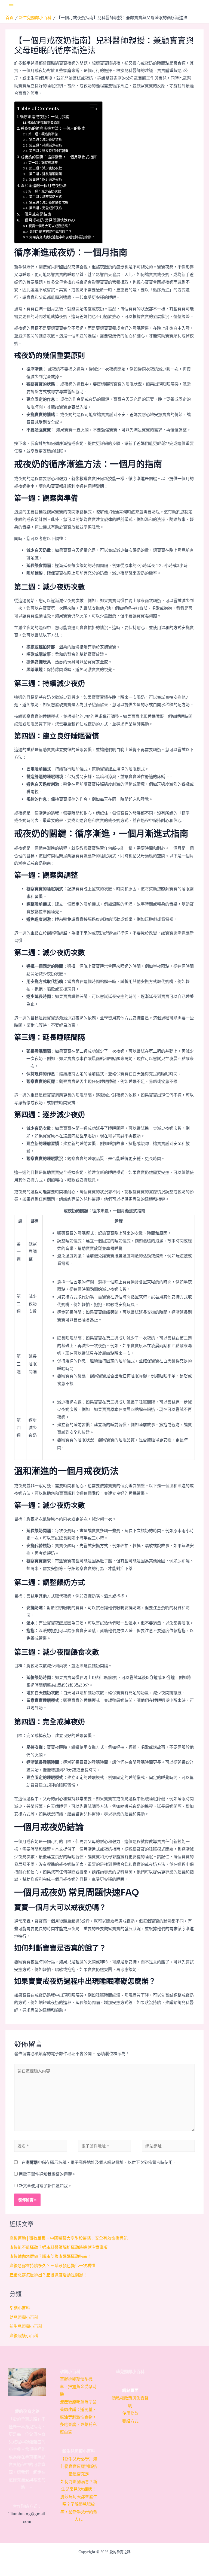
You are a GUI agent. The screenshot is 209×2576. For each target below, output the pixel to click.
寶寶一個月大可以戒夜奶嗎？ (50, 226)
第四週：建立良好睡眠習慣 (49, 151)
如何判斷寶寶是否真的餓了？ (50, 232)
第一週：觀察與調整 (43, 163)
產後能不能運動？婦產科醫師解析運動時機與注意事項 (59, 2247)
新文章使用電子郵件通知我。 (45, 2186)
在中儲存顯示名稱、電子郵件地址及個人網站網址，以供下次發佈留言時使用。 (99, 2162)
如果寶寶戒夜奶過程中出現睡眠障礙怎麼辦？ (62, 237)
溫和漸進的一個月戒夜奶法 (44, 186)
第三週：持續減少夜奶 (45, 145)
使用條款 (130, 2413)
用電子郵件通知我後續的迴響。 (47, 2174)
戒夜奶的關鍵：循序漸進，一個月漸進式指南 (59, 157)
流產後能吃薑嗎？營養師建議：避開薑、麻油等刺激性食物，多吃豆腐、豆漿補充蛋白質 (78, 2417)
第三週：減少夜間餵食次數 (49, 203)
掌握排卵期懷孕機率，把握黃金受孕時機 (78, 2387)
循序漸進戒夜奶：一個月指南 (45, 117)
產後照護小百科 (24, 2336)
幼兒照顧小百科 (24, 2317)
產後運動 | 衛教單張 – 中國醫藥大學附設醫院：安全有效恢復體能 (69, 2238)
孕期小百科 (20, 2308)
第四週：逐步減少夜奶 (45, 179)
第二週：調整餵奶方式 (45, 197)
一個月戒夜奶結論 (36, 214)
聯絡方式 (130, 2421)
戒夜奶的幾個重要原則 (44, 122)
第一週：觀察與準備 (43, 134)
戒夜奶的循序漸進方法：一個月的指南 (53, 128)
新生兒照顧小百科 (26, 2326)
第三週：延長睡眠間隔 (45, 174)
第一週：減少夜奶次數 (44, 191)
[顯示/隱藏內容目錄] (91, 109)
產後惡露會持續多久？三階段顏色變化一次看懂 (52, 2266)
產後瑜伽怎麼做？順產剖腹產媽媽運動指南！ (50, 2256)
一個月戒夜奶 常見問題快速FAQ (48, 220)
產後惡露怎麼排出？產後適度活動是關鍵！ (48, 2275)
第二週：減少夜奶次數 (45, 140)
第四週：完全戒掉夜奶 (45, 208)
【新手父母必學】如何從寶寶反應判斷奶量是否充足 (79, 2466)
